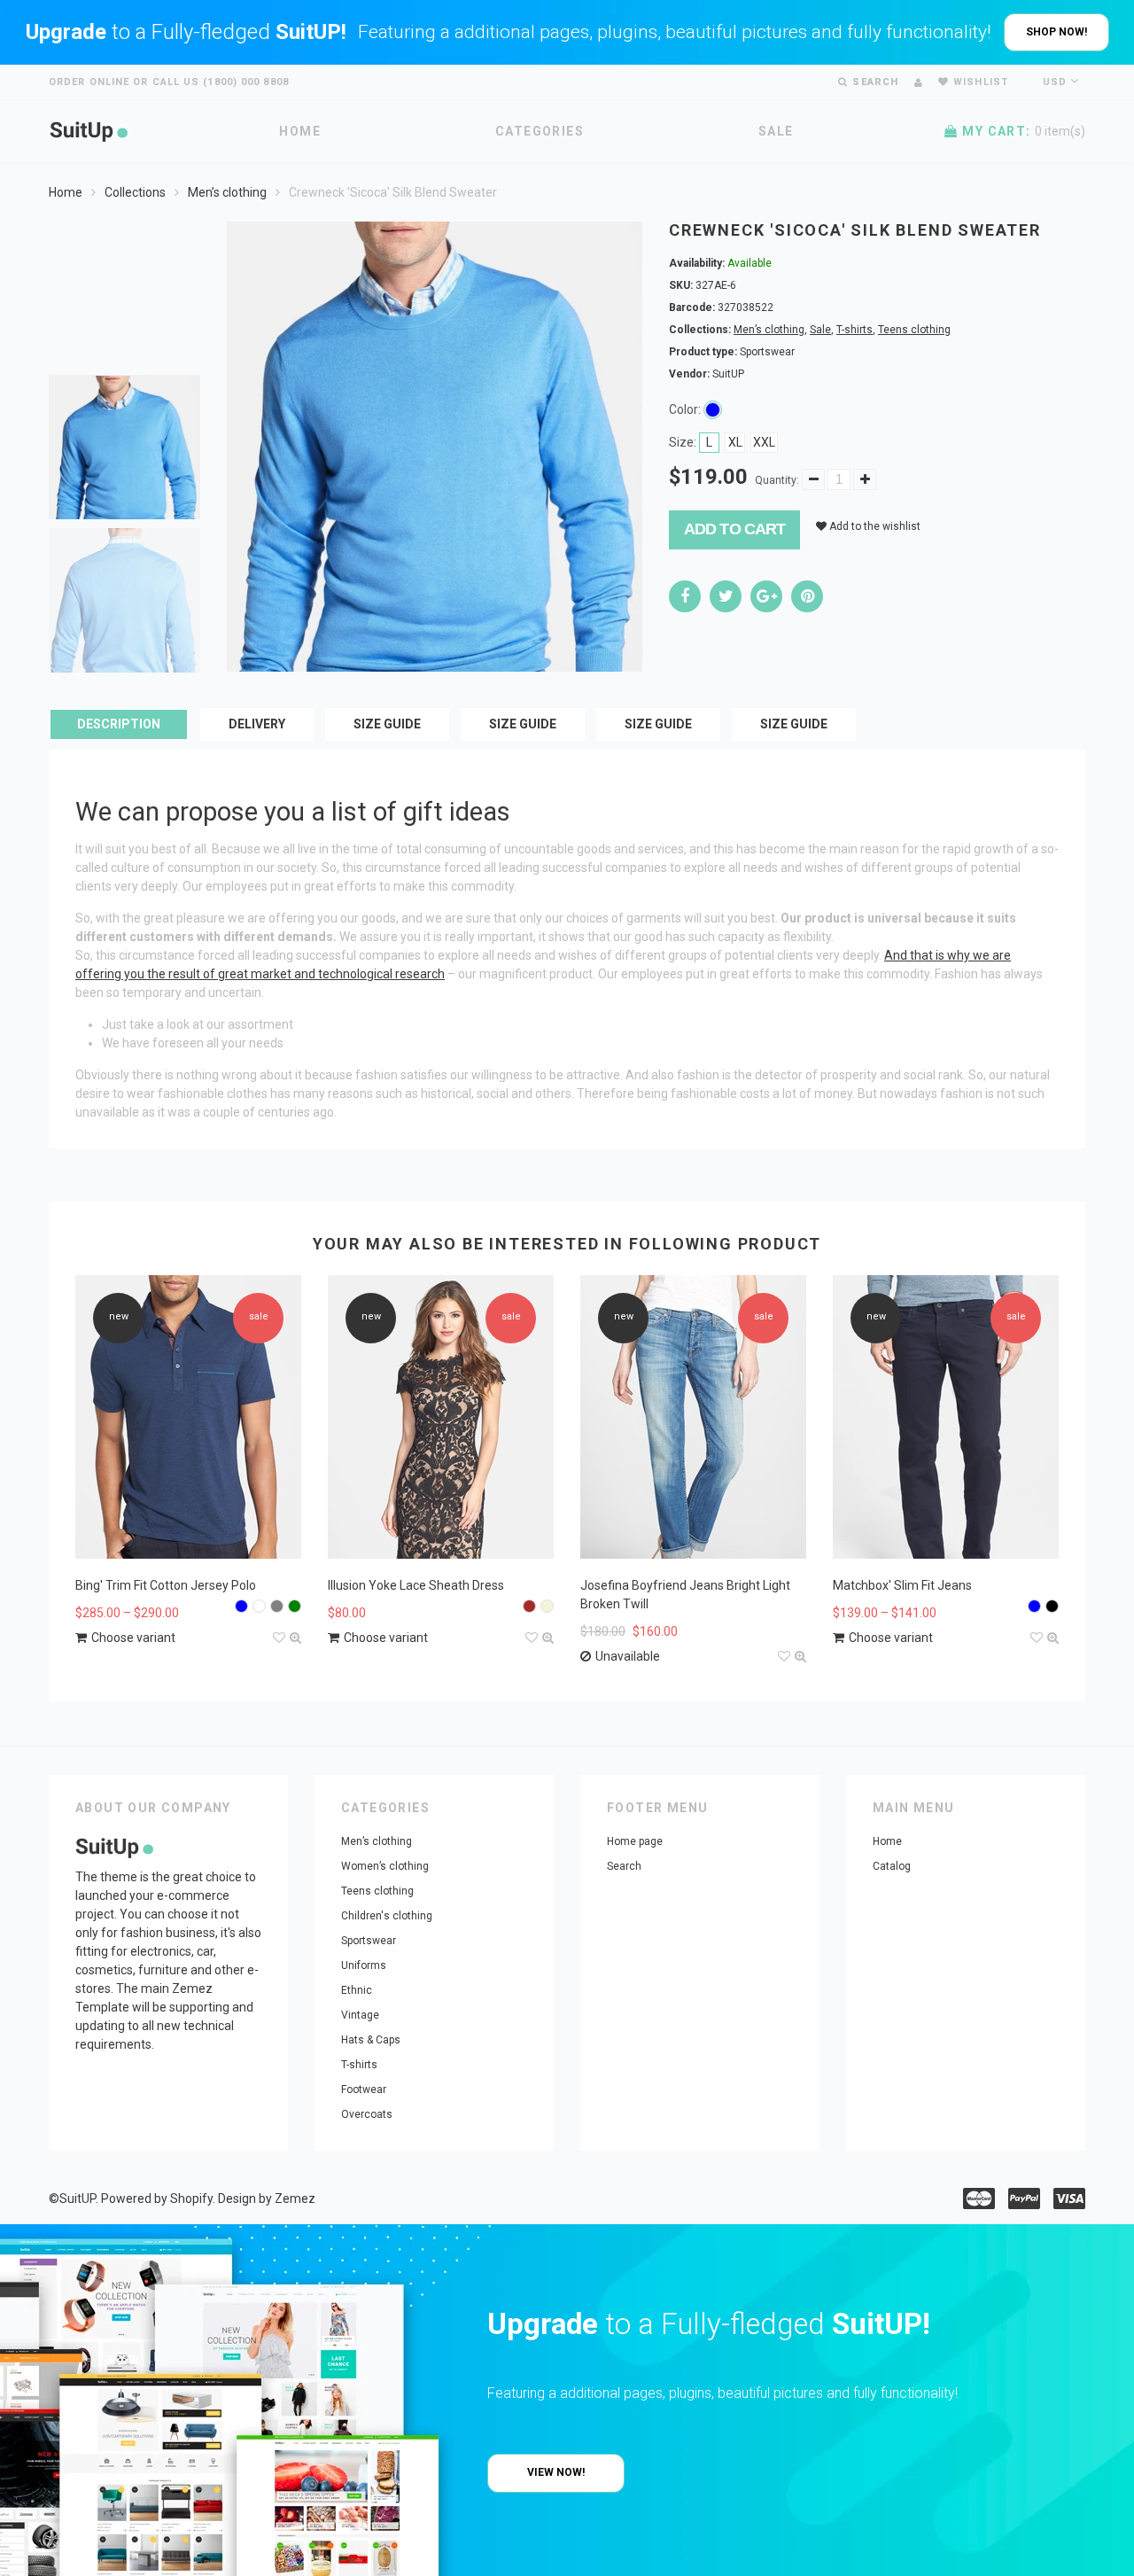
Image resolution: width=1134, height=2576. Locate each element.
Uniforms (364, 1965)
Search (624, 1866)
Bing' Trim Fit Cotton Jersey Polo (166, 1585)
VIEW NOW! (556, 2472)
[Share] (685, 596)
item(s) (1024, 131)
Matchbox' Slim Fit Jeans (902, 1585)
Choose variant (133, 1638)
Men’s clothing (227, 192)
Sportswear (369, 1941)
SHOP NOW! (1056, 32)
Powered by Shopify (157, 2199)
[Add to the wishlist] (279, 1638)
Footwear (364, 2090)
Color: (685, 409)
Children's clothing (387, 1916)
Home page (635, 1841)
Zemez (295, 2199)
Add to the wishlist (874, 526)
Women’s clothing (385, 1866)
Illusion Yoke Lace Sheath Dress (416, 1585)
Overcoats (367, 2114)
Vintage (360, 2015)
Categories (540, 131)
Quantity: (777, 480)
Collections (135, 192)
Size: (683, 442)
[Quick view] (295, 1638)
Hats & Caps (371, 2040)
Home (300, 131)
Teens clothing (914, 330)
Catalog (892, 1866)
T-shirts (854, 330)
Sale (776, 131)
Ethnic (357, 1990)
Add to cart (734, 529)
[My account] (918, 83)
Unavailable (628, 1656)
